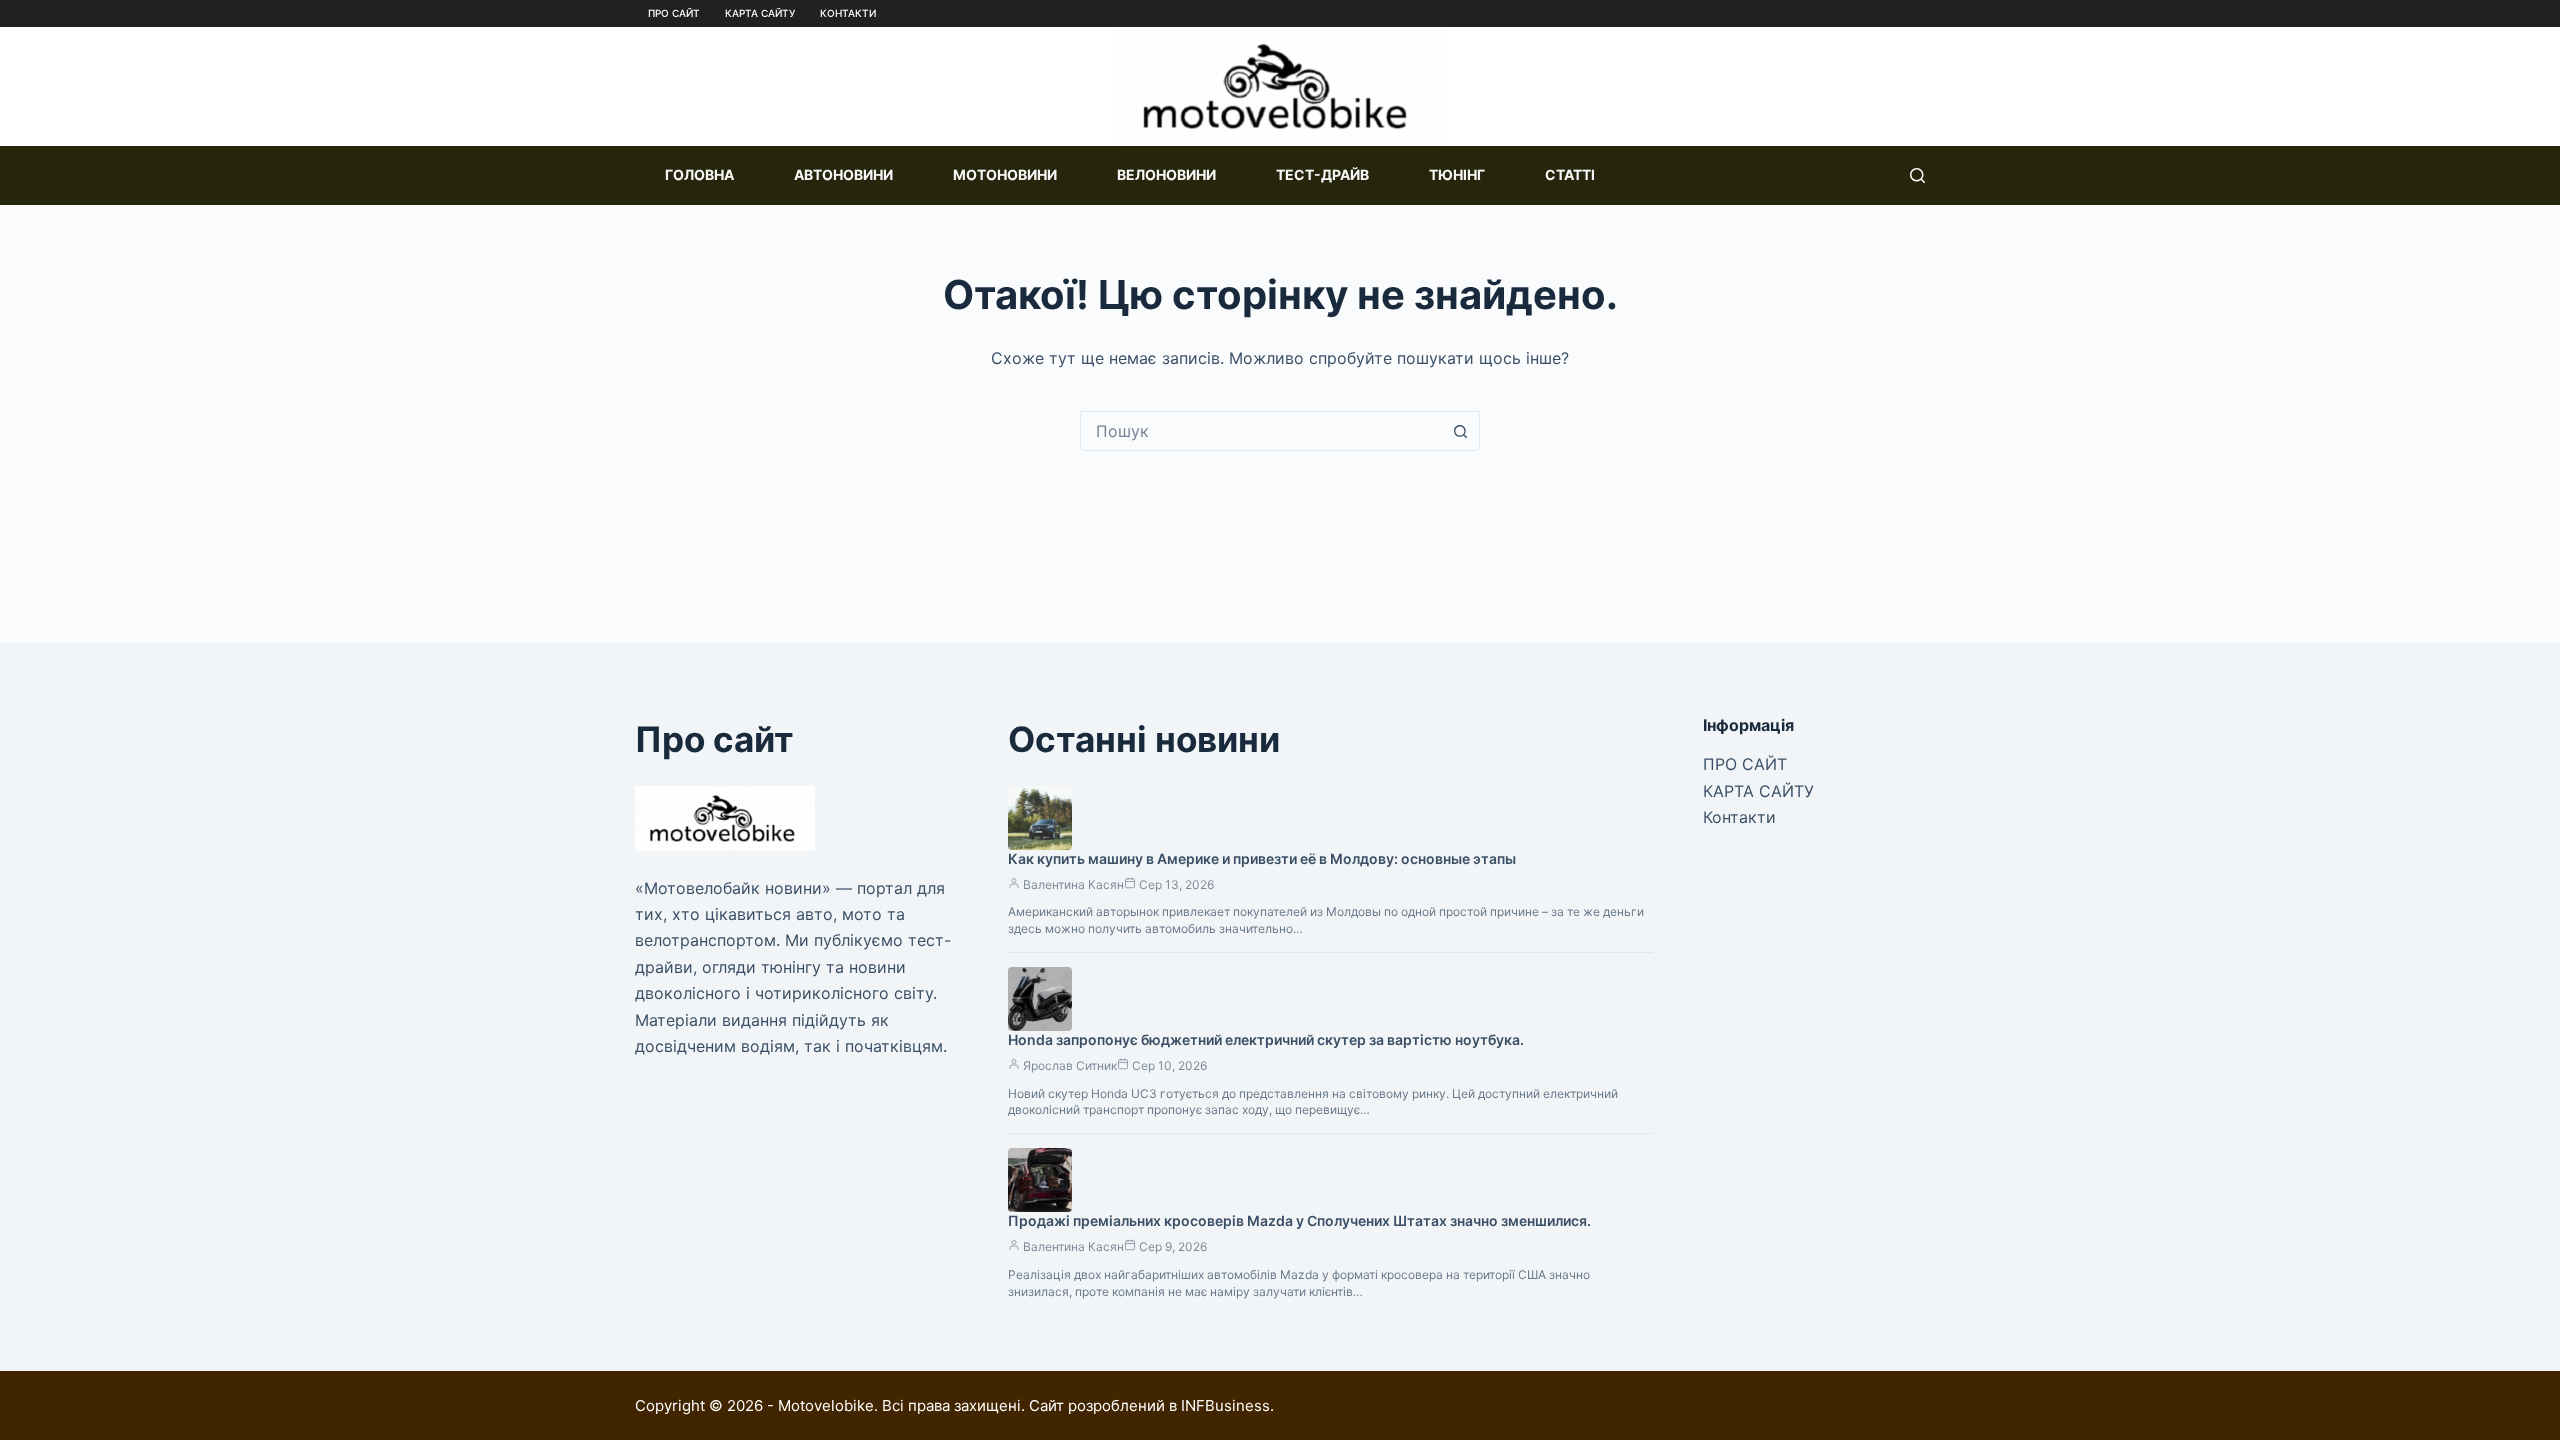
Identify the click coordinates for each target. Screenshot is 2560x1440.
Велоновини (1166, 174)
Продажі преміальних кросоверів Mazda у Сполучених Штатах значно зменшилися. (1299, 1220)
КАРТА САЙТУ (760, 13)
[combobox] (1261, 431)
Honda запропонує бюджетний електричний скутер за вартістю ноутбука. (1266, 1039)
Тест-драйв (1322, 174)
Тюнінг (1457, 174)
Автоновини (843, 174)
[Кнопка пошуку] (1460, 431)
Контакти (848, 13)
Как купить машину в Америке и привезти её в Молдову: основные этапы (1262, 858)
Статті (1570, 174)
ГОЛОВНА (699, 174)
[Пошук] (1917, 175)
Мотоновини (1005, 174)
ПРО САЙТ (674, 13)
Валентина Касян (1073, 884)
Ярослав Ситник (1070, 1065)
